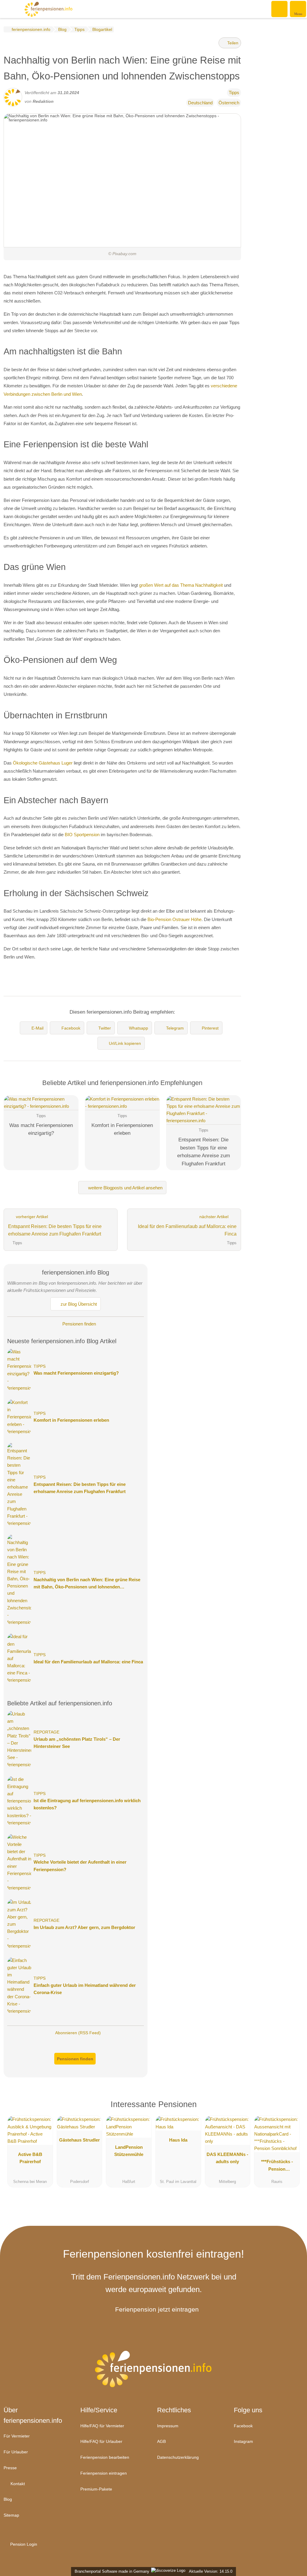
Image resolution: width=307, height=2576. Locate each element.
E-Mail (37, 1028)
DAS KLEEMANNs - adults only (227, 2158)
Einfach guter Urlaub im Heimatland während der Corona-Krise (85, 1989)
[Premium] (291, 2109)
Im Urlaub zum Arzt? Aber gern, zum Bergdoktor (84, 1927)
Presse (10, 2468)
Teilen (232, 43)
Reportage (46, 1732)
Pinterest (210, 1028)
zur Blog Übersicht (78, 1304)
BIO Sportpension (82, 835)
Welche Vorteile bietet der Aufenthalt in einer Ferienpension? (80, 1866)
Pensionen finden (79, 1324)
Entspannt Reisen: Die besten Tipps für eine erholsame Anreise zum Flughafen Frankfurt (80, 1488)
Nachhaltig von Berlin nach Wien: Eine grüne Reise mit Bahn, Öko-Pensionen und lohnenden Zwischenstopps (87, 1584)
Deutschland (200, 103)
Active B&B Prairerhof (30, 2158)
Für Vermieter (17, 2436)
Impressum (168, 2426)
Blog (8, 2499)
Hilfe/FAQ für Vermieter (102, 2426)
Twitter (105, 1028)
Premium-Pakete (96, 2489)
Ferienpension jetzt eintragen (157, 2309)
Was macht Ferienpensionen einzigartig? (76, 1373)
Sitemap (11, 2515)
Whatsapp (139, 1028)
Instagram (243, 2441)
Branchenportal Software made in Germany (111, 2571)
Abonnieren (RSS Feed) (78, 2033)
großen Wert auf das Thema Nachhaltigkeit (181, 585)
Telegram (175, 1028)
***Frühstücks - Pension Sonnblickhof (277, 2166)
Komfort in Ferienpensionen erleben (71, 1420)
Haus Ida (178, 2140)
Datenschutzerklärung (178, 2457)
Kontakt (17, 2484)
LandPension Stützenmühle (129, 2151)
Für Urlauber (16, 2452)
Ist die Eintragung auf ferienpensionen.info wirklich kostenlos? (87, 1804)
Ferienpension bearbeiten (105, 2457)
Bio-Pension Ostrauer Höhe (174, 919)
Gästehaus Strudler (79, 2140)
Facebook (71, 1028)
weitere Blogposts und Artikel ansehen (125, 1188)
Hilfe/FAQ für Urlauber (101, 2441)
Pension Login (23, 2544)
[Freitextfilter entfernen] (280, 9)
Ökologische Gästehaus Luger (43, 763)
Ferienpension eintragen (104, 2473)
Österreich (229, 103)
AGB (161, 2441)
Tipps (234, 92)
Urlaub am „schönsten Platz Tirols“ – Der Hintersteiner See (77, 1743)
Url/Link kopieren (125, 1043)
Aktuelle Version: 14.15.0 (211, 2571)
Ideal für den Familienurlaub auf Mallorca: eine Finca (88, 1662)
